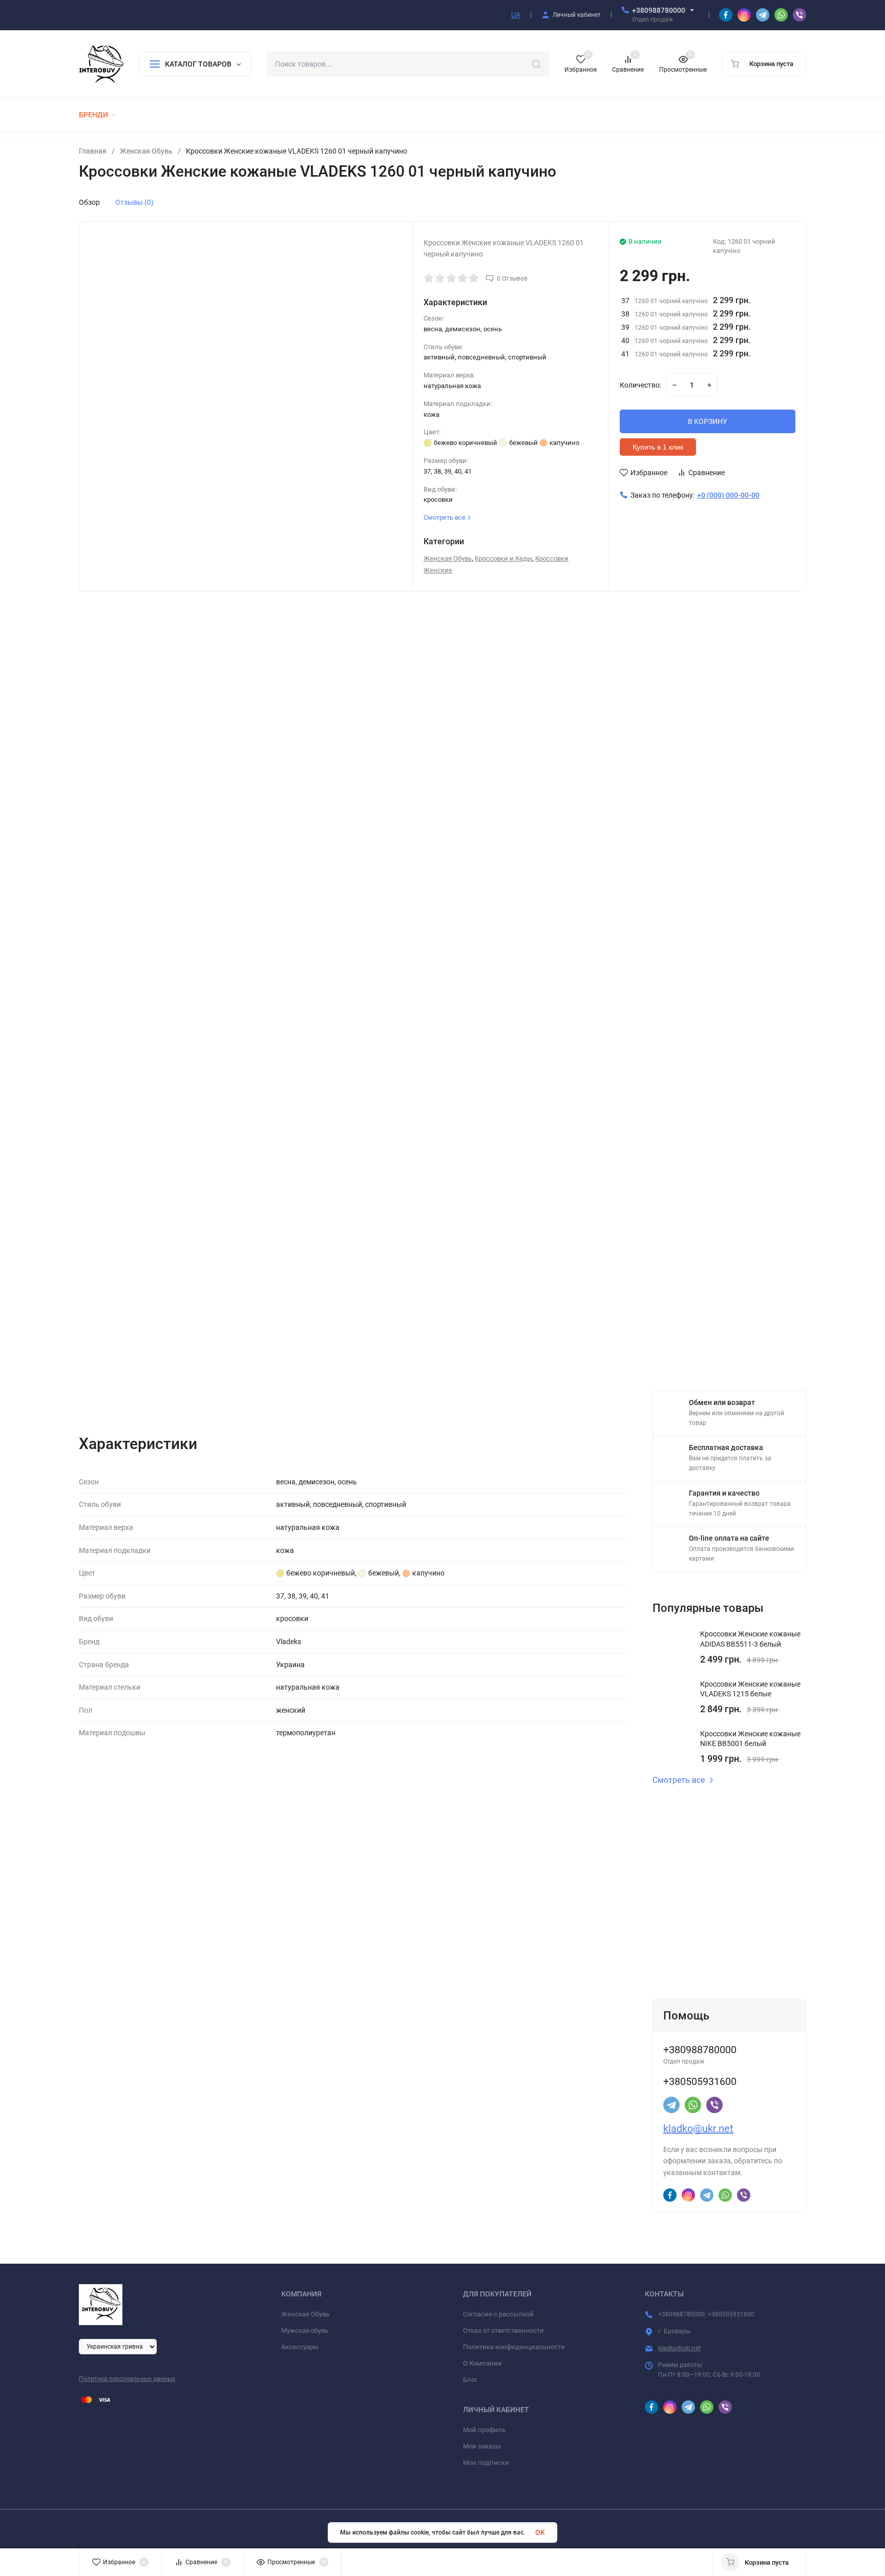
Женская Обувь (146, 151)
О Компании (482, 2363)
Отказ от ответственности (503, 2330)
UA (516, 15)
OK (540, 2532)
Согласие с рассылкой (498, 2314)
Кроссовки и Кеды (503, 558)
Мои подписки (486, 2463)
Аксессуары (300, 2347)
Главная (93, 151)
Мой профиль (484, 2430)
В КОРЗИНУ (708, 421)
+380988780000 (659, 10)
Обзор (89, 202)
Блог (470, 2380)
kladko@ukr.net (698, 2128)
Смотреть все (679, 1780)
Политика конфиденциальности (514, 2347)
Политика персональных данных (127, 2379)
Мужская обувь (305, 2330)
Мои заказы (482, 2446)
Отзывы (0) (134, 202)
